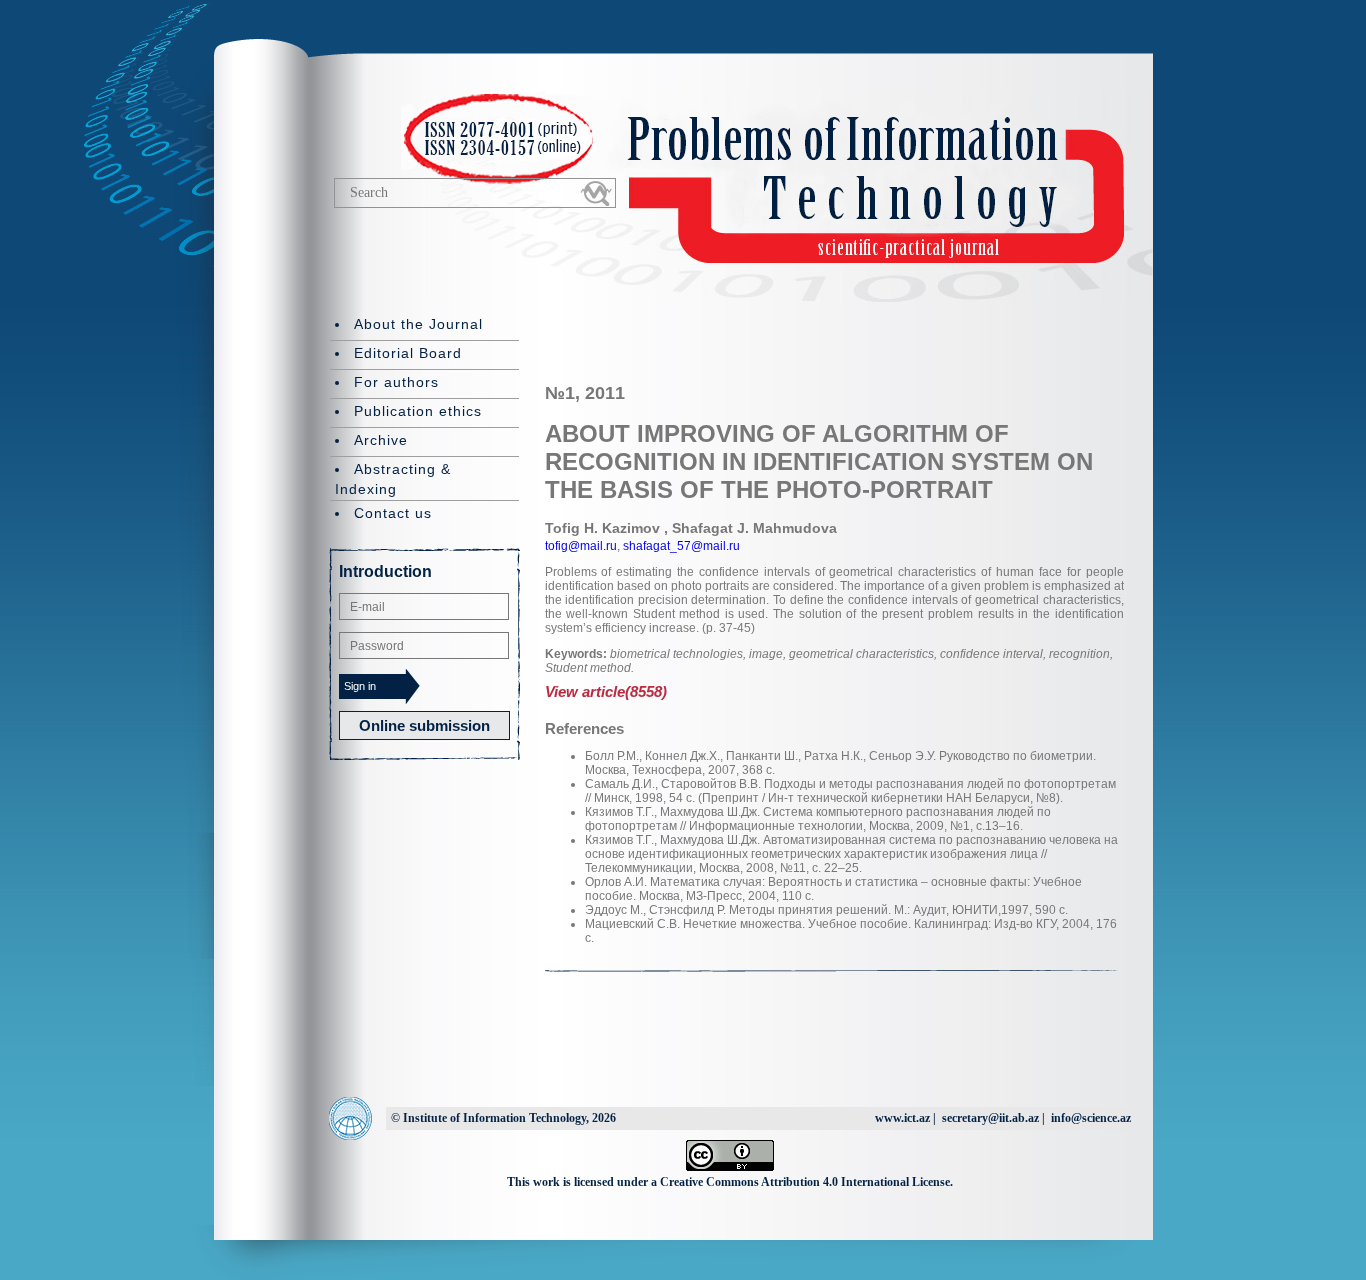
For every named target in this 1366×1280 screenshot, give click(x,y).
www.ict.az (902, 1118)
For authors (396, 382)
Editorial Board (408, 353)
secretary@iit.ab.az (990, 1118)
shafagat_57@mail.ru (680, 546)
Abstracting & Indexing (393, 479)
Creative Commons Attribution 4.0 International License (805, 1182)
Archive (381, 440)
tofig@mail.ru (581, 546)
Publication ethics (418, 411)
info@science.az (1091, 1118)
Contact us (393, 513)
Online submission (424, 725)
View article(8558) (606, 691)
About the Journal (418, 324)
